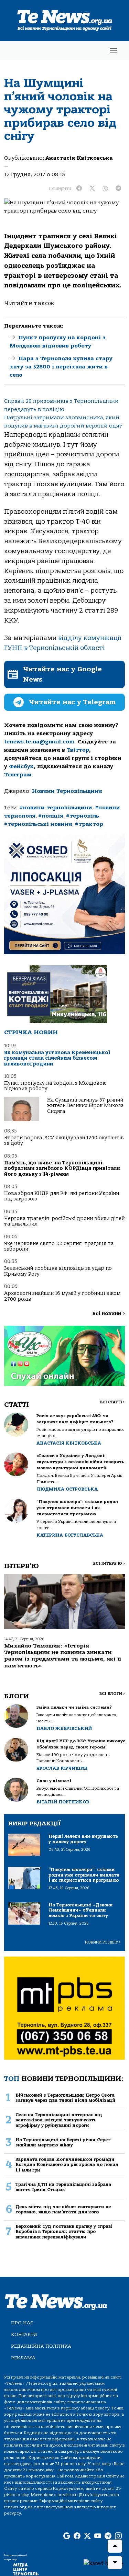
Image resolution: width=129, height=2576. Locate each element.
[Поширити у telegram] (118, 189)
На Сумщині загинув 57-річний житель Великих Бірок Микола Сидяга (85, 1106)
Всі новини (109, 1314)
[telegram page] (108, 2536)
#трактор (89, 824)
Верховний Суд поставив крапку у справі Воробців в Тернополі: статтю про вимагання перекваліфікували (64, 2232)
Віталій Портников (63, 1802)
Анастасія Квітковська (79, 158)
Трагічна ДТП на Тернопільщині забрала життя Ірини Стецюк (63, 2187)
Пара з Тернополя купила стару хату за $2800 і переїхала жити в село (61, 367)
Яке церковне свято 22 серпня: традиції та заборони (59, 1246)
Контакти (24, 2334)
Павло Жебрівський (64, 1728)
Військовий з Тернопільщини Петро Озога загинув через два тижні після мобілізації (65, 2098)
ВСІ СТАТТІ (112, 1402)
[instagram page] (118, 2536)
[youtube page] (98, 2536)
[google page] (67, 2536)
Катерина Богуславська (70, 1535)
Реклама (23, 2358)
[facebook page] (77, 2536)
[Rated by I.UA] (104, 2563)
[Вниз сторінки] (115, 2563)
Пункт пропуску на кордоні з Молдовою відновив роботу (55, 1086)
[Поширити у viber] (105, 189)
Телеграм (18, 775)
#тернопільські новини (38, 824)
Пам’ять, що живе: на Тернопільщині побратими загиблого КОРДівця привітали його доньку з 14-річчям (62, 1169)
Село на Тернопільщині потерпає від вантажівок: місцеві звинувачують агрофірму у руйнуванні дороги (59, 2120)
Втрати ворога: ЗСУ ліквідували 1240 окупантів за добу (64, 1141)
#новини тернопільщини (56, 808)
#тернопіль (83, 816)
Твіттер (78, 750)
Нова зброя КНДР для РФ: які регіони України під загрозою (62, 1196)
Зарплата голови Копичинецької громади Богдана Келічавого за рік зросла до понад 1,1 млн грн (67, 2165)
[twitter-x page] (87, 2536)
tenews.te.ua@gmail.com (39, 742)
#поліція (51, 816)
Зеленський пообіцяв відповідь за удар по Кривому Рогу (58, 1271)
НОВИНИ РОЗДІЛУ (103, 1942)
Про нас (22, 2323)
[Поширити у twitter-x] (92, 189)
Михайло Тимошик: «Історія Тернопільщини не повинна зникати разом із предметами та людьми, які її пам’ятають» (63, 1656)
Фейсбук (21, 766)
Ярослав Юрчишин (62, 1768)
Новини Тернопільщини (67, 791)
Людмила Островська (67, 1489)
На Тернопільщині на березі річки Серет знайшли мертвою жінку (63, 2142)
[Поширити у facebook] (79, 189)
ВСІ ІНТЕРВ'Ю (109, 1564)
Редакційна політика (41, 2346)
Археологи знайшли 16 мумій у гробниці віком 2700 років (62, 1296)
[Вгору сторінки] (115, 2546)
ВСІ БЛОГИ (112, 1694)
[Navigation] (113, 51)
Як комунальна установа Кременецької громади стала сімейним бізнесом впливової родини (57, 1058)
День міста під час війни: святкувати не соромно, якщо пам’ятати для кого (63, 2209)
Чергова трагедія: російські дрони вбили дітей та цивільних (64, 1221)
